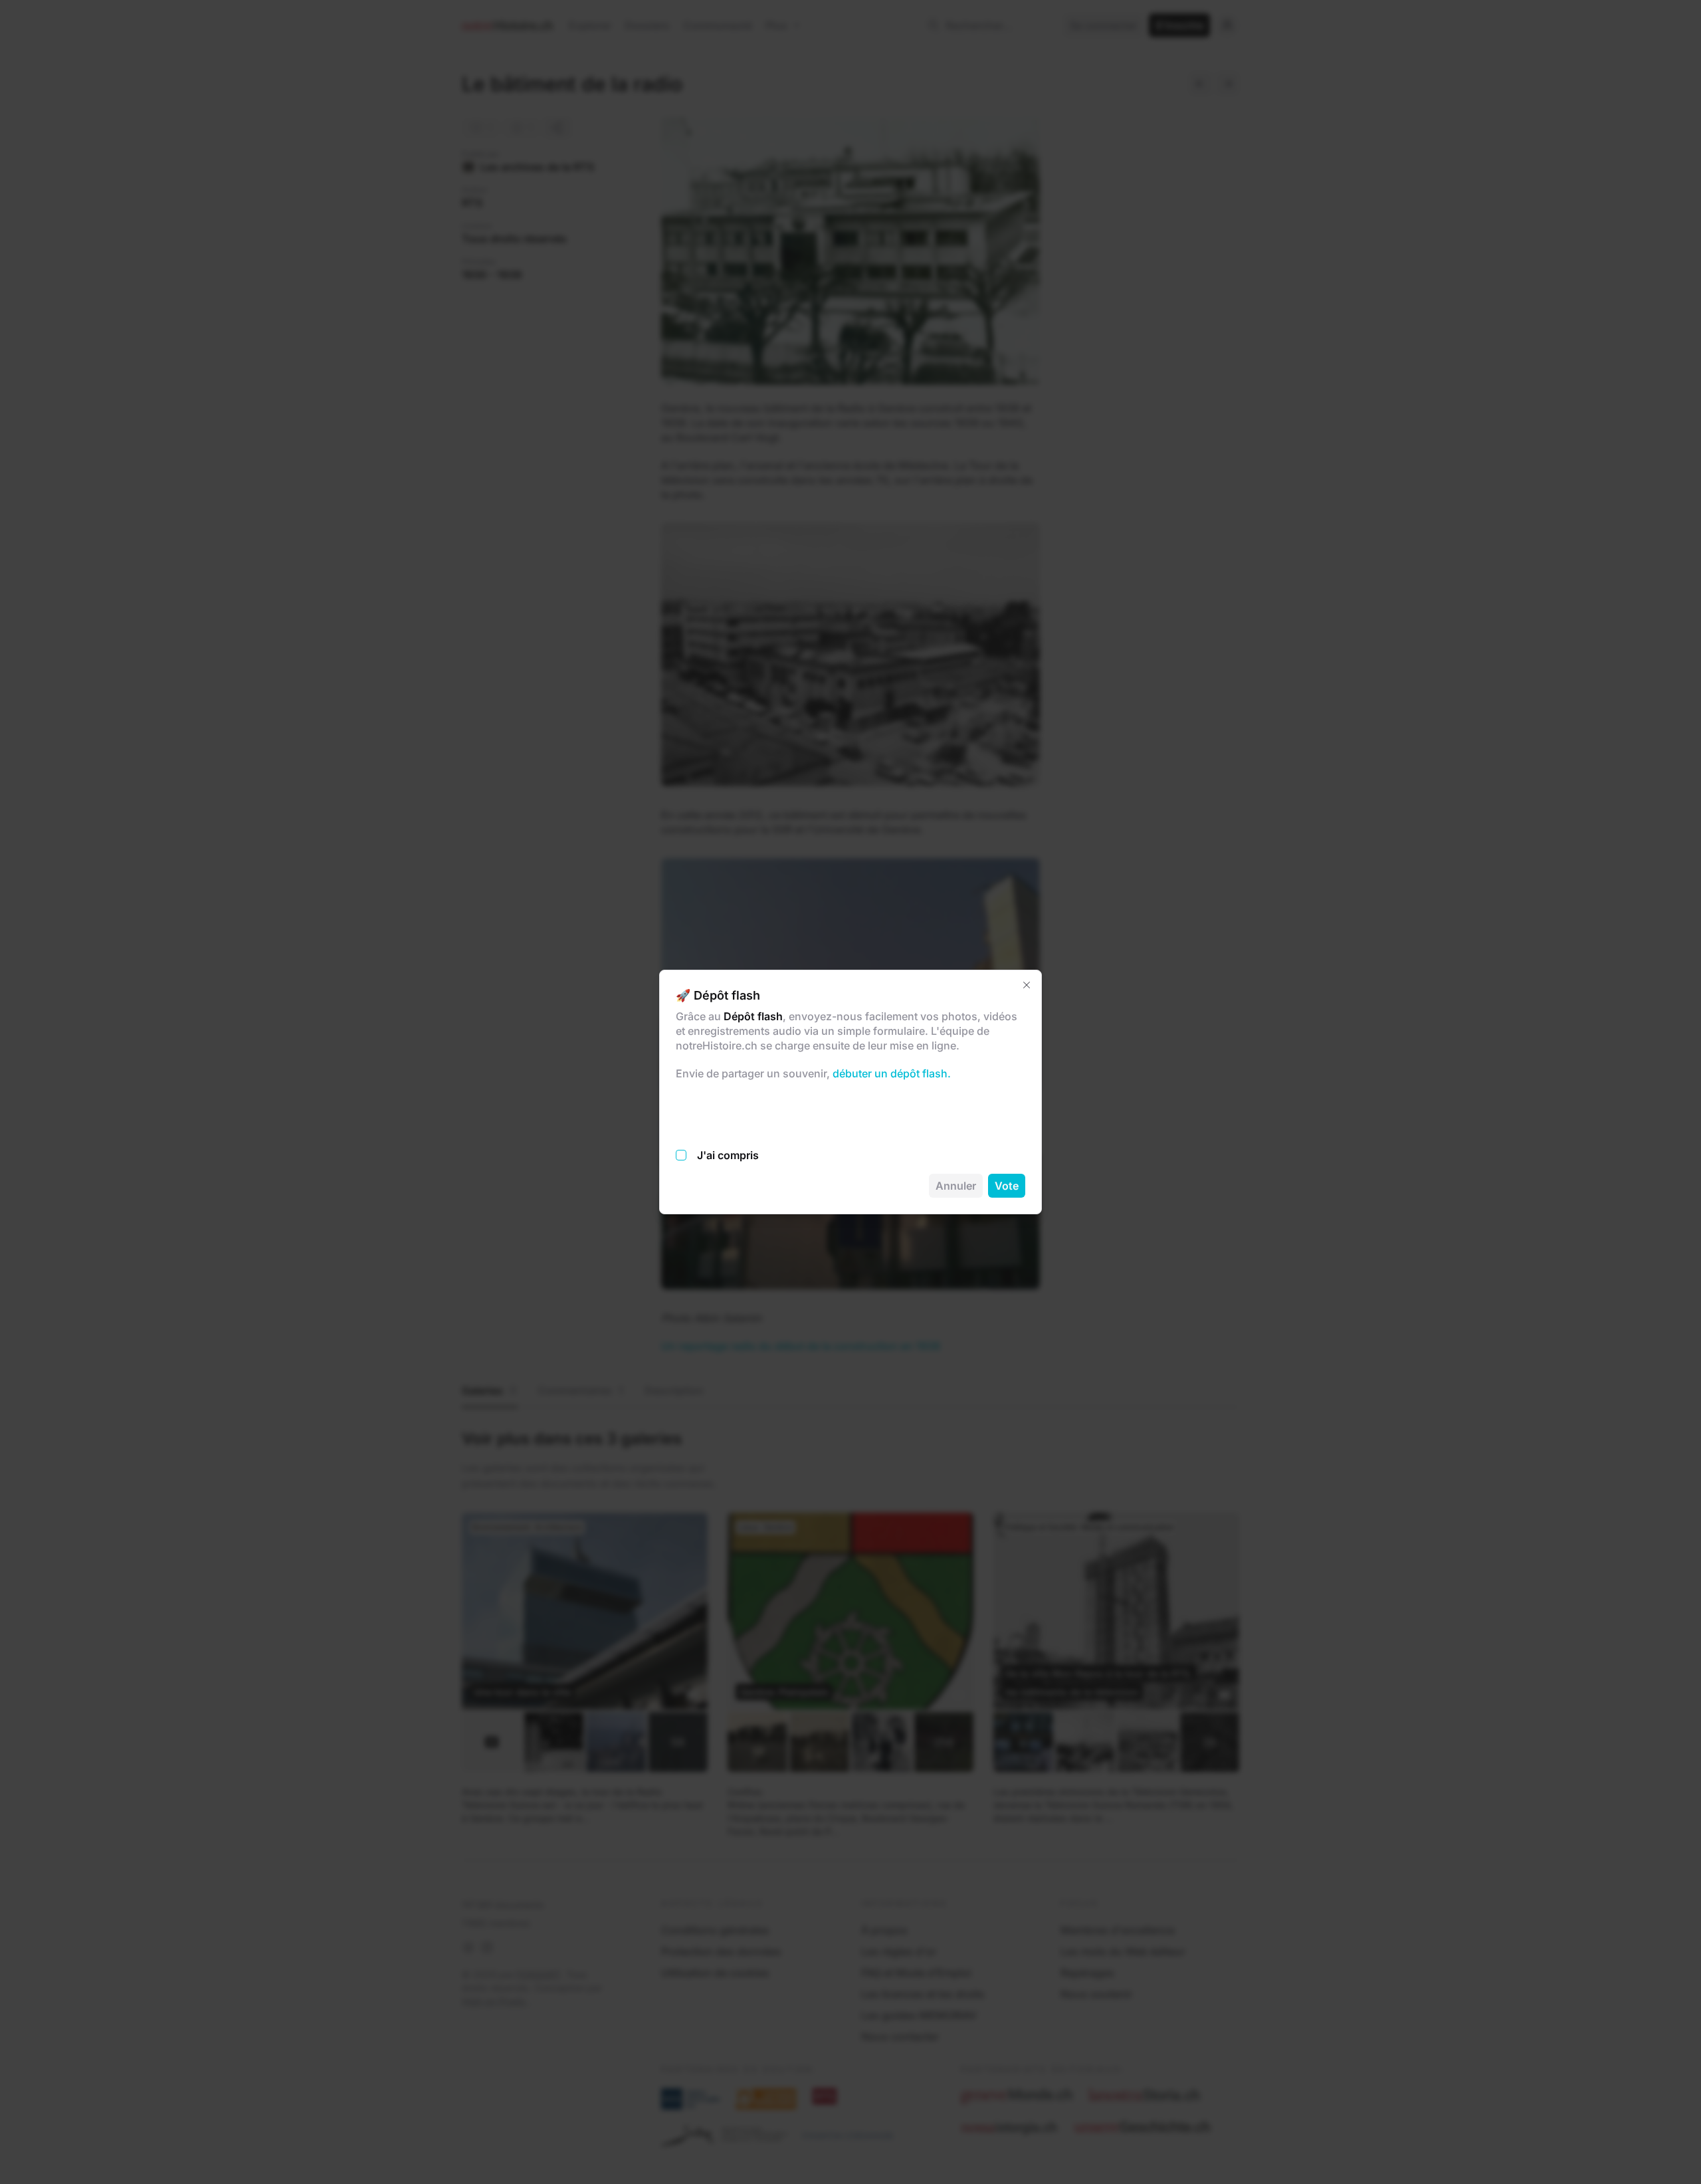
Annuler (956, 1186)
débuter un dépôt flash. (890, 1073)
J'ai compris (728, 1155)
